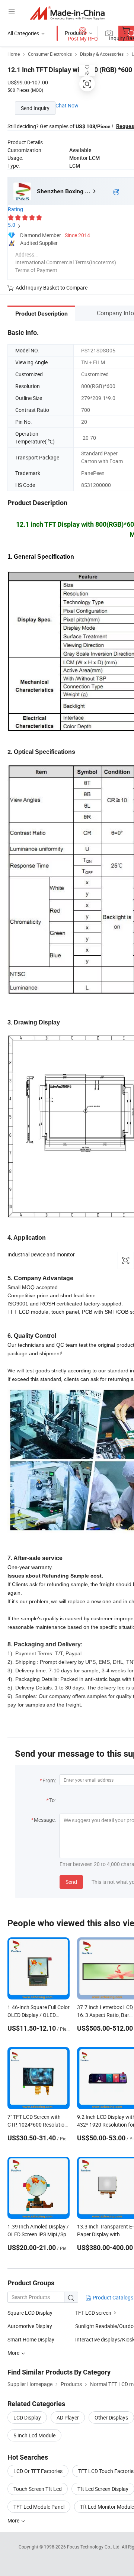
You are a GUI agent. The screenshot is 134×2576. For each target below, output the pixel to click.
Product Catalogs (112, 2297)
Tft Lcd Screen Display (103, 2489)
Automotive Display (30, 2326)
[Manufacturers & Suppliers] (67, 13)
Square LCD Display (30, 2313)
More (14, 2520)
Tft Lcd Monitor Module (107, 2507)
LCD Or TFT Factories (38, 2471)
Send (71, 1882)
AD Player (68, 2417)
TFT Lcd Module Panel (39, 2507)
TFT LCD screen (93, 2313)
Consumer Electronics (50, 54)
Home (14, 54)
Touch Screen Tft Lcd (38, 2489)
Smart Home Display (31, 2339)
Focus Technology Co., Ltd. (94, 2547)
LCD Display (27, 2417)
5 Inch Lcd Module (34, 2435)
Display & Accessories (102, 54)
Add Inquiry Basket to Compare (52, 288)
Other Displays (111, 2417)
